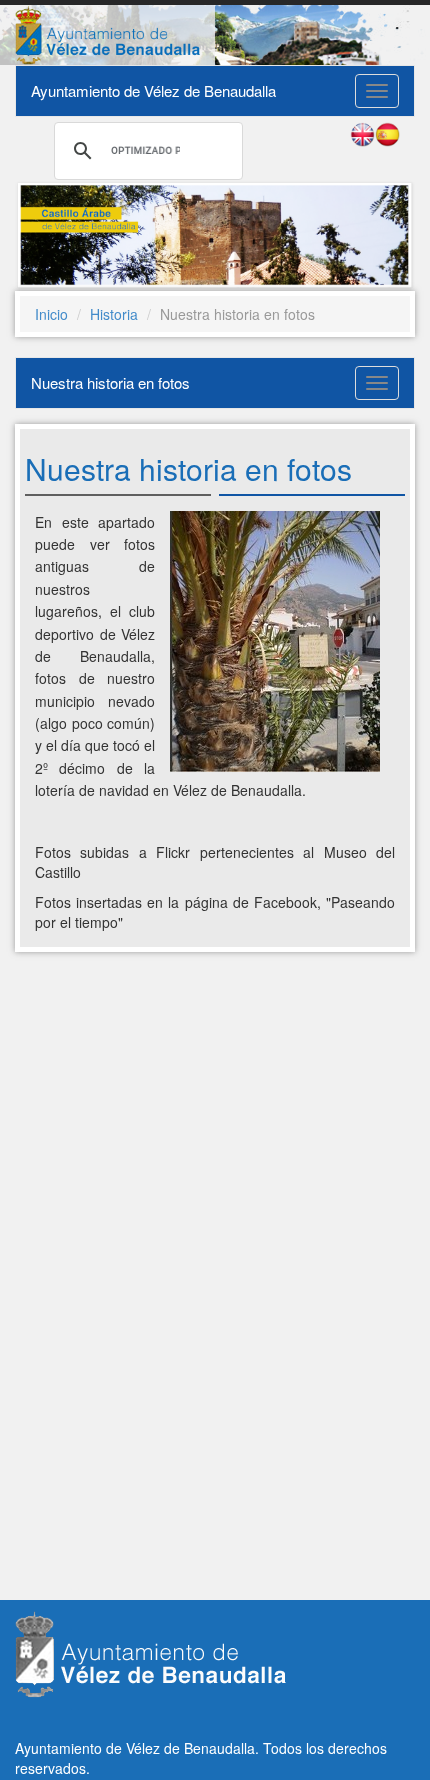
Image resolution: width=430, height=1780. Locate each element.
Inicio (51, 314)
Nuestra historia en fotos (110, 382)
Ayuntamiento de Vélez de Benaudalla (153, 90)
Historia (114, 314)
